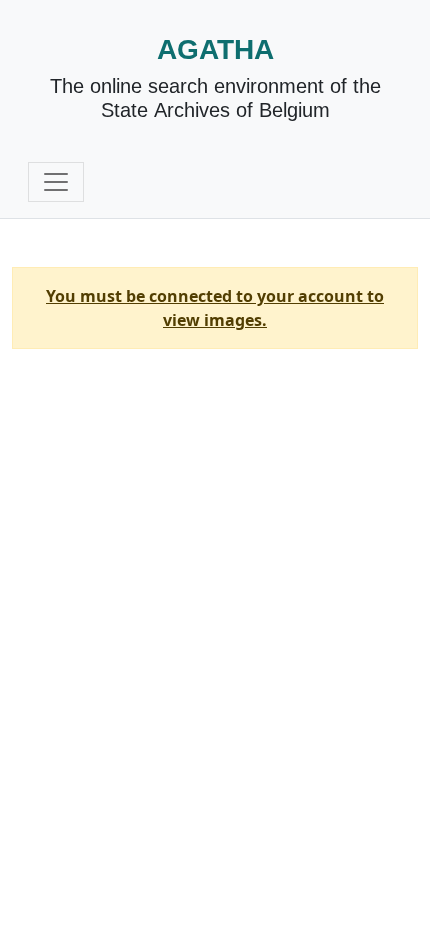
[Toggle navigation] (56, 182)
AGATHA (215, 49)
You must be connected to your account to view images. (215, 308)
